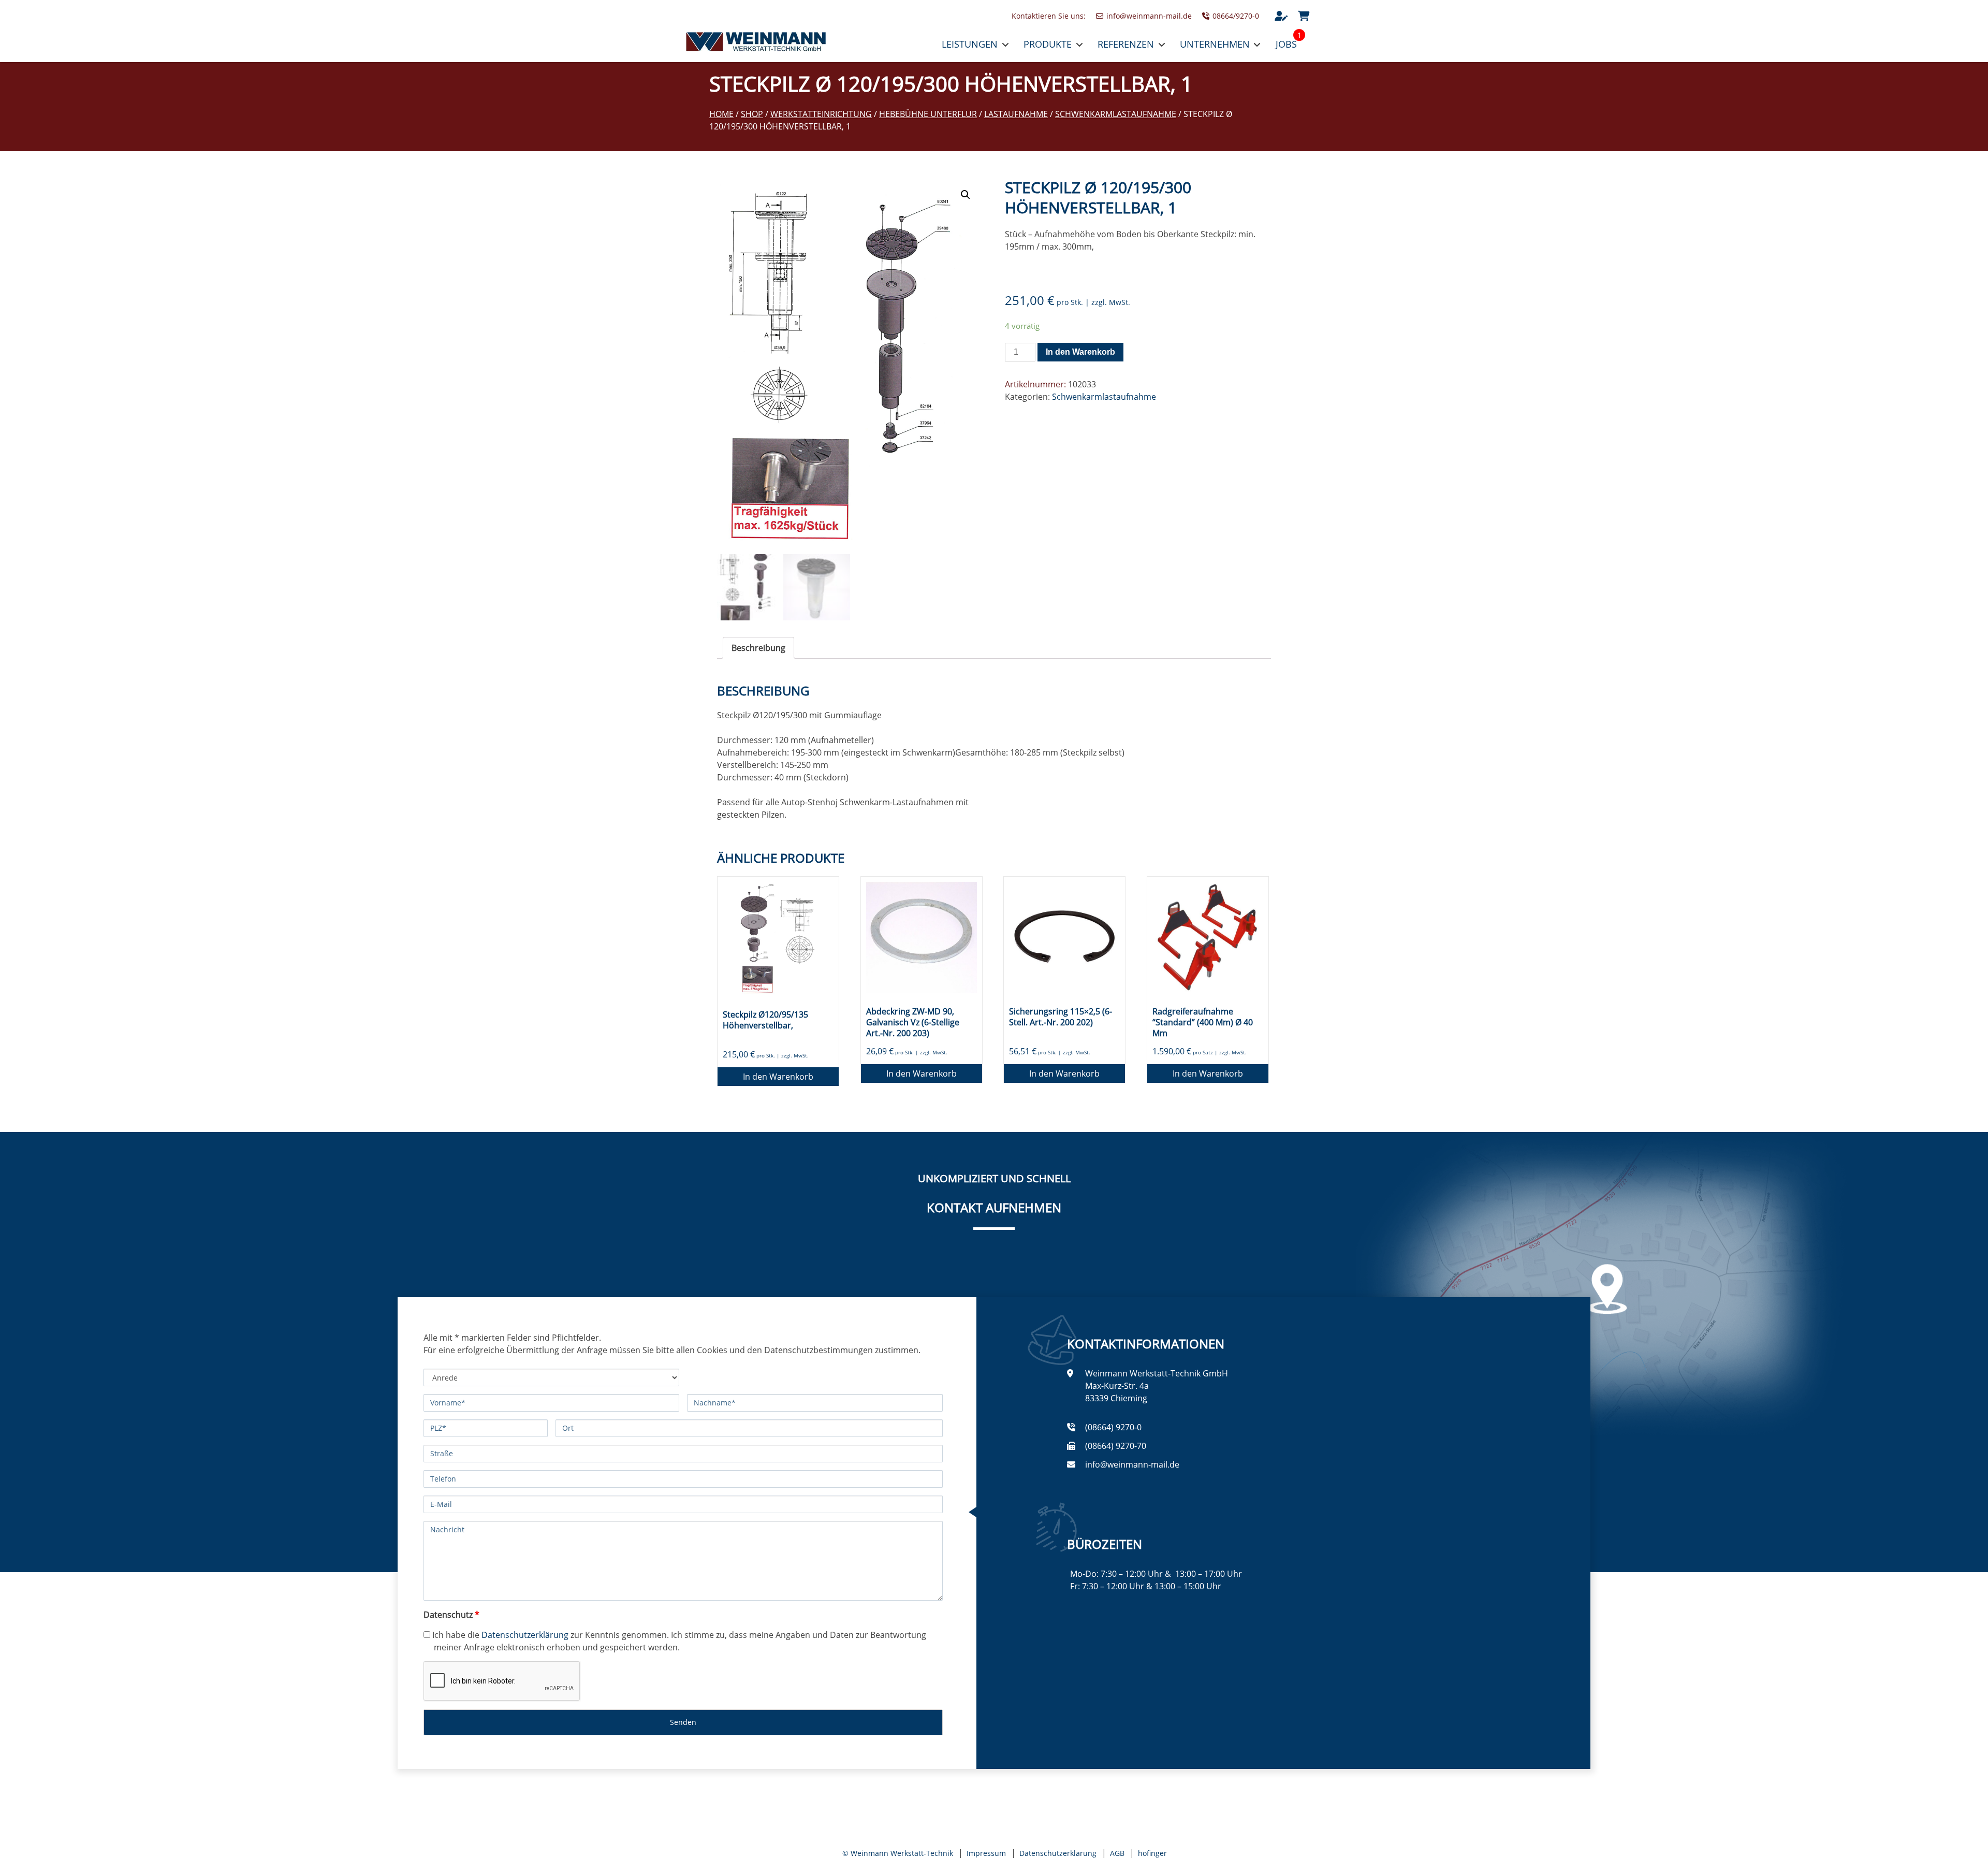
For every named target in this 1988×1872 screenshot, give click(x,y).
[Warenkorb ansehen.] (1304, 16)
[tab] (758, 648)
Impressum (986, 1853)
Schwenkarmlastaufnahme (1116, 114)
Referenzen (1126, 44)
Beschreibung (758, 648)
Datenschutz (451, 1615)
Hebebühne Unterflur (928, 114)
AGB (1117, 1853)
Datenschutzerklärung (525, 1635)
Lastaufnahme (1016, 114)
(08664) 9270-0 (1113, 1427)
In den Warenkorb (1080, 352)
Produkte (1048, 44)
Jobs (1286, 44)
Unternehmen (1215, 44)
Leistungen (970, 44)
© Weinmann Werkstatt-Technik (898, 1853)
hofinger (1152, 1853)
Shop (752, 114)
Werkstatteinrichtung (821, 114)
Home (721, 114)
